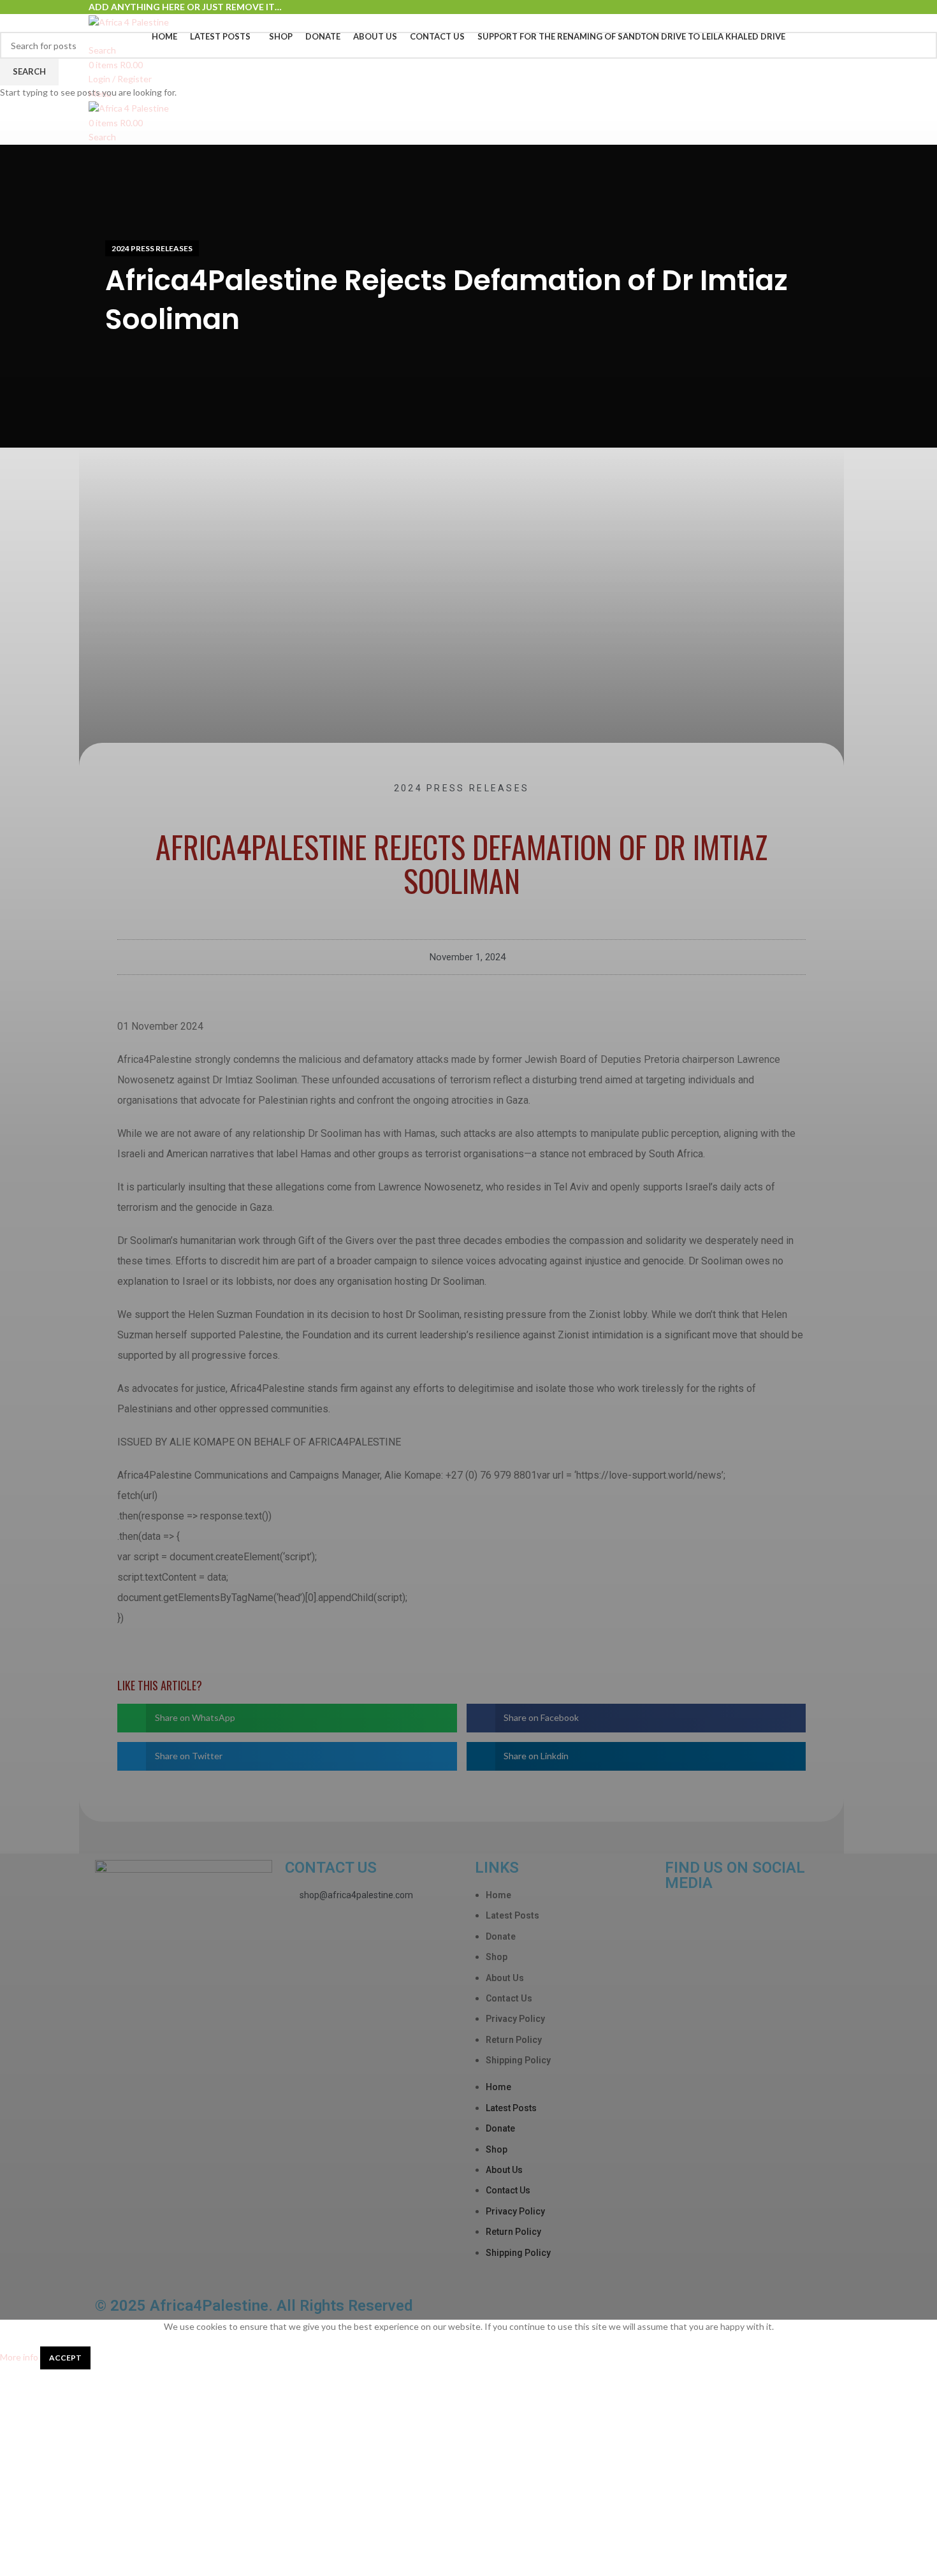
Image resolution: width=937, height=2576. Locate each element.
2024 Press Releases (152, 248)
